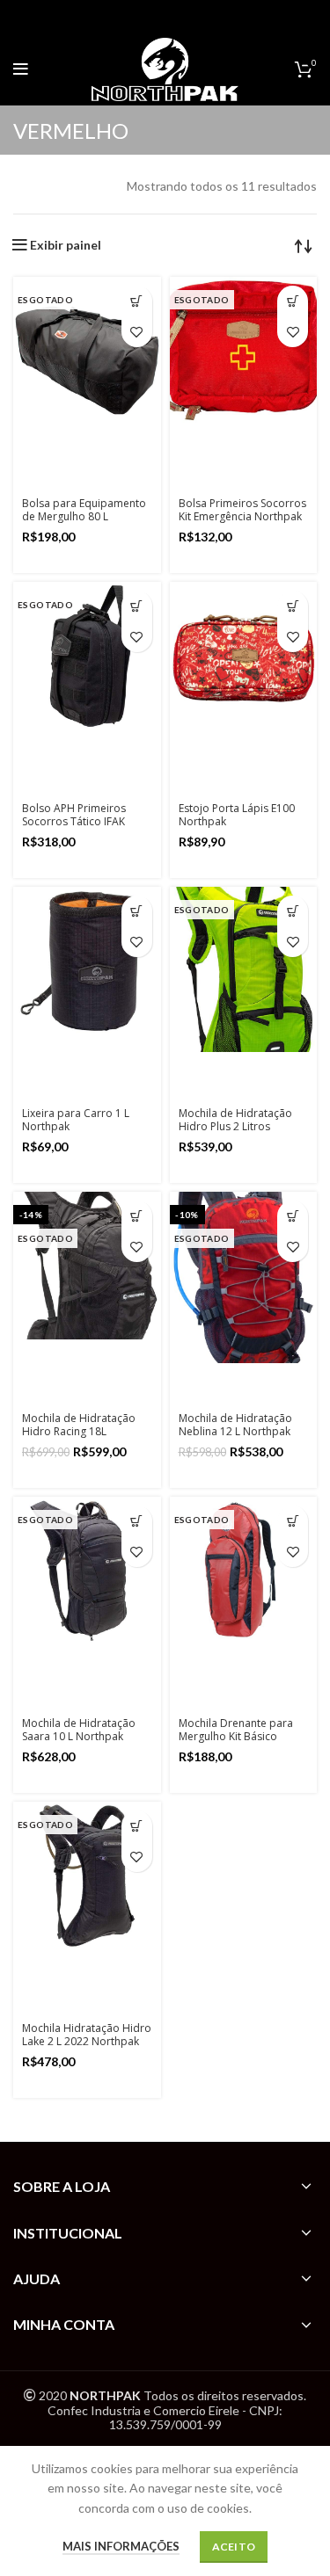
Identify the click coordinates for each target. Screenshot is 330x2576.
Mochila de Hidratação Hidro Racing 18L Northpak (79, 1431)
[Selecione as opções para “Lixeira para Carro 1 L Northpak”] (137, 911)
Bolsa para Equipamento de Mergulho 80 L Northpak (84, 516)
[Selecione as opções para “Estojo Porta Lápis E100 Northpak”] (293, 606)
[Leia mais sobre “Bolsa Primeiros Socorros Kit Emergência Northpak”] (293, 301)
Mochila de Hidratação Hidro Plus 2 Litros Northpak (235, 1126)
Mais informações (121, 2546)
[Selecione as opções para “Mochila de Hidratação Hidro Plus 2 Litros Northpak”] (293, 911)
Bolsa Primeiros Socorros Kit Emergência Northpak (242, 510)
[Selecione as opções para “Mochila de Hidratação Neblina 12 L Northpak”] (293, 1216)
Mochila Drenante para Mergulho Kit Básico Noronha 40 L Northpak (238, 1736)
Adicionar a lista (137, 332)
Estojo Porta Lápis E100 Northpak (237, 815)
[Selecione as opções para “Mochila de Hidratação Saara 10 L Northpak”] (137, 1521)
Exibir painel (66, 245)
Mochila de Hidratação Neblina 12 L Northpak (235, 1425)
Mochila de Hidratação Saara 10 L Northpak (79, 1730)
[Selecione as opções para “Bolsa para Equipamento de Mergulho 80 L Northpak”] (137, 301)
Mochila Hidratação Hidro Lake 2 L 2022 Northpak (87, 2035)
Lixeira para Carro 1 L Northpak (76, 1120)
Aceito (234, 2547)
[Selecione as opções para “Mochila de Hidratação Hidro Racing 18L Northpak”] (137, 1216)
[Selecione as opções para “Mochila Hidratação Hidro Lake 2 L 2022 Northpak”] (137, 1826)
